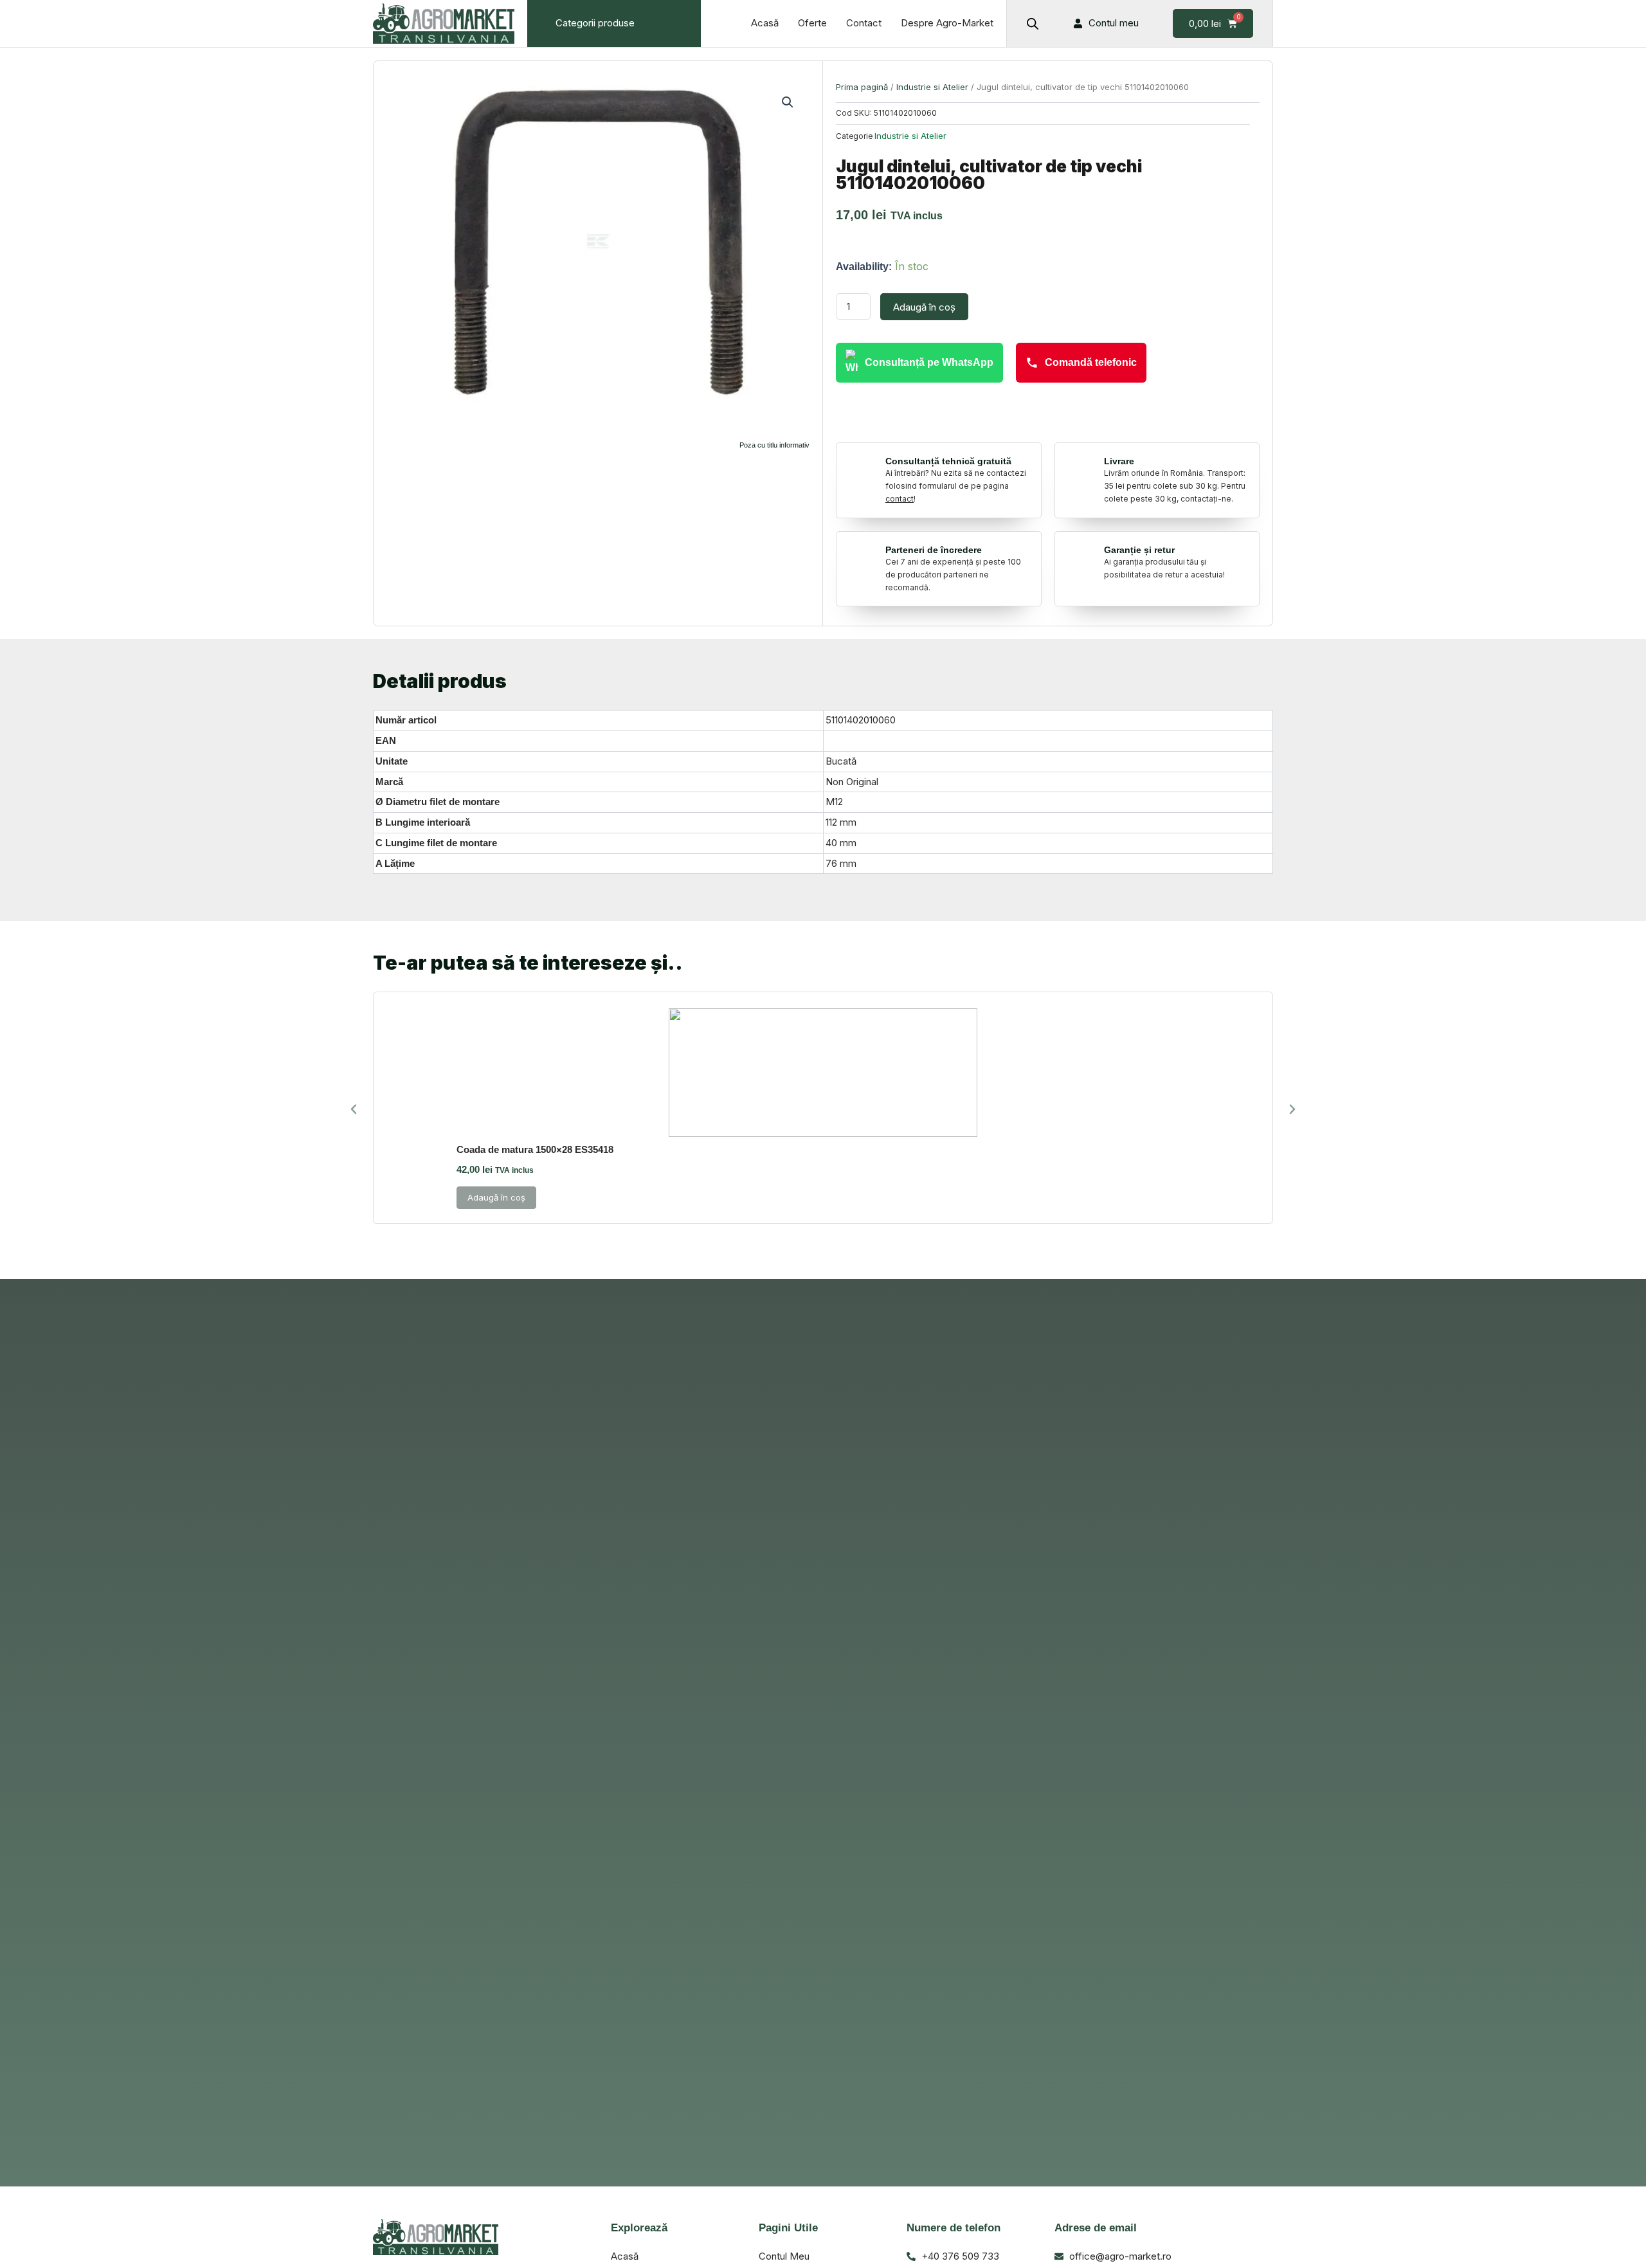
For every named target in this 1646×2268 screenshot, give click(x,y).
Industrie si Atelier (932, 87)
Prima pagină (862, 87)
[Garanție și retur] (1081, 554)
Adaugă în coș (924, 307)
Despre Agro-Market (947, 23)
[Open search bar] (1033, 23)
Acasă (765, 23)
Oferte (812, 23)
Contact (864, 23)
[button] (788, 102)
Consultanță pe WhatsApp (929, 362)
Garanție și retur (1139, 550)
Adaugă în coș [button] (496, 1197)
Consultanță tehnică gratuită (948, 461)
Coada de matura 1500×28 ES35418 (535, 1149)
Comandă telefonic (1091, 362)
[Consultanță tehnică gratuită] (862, 466)
